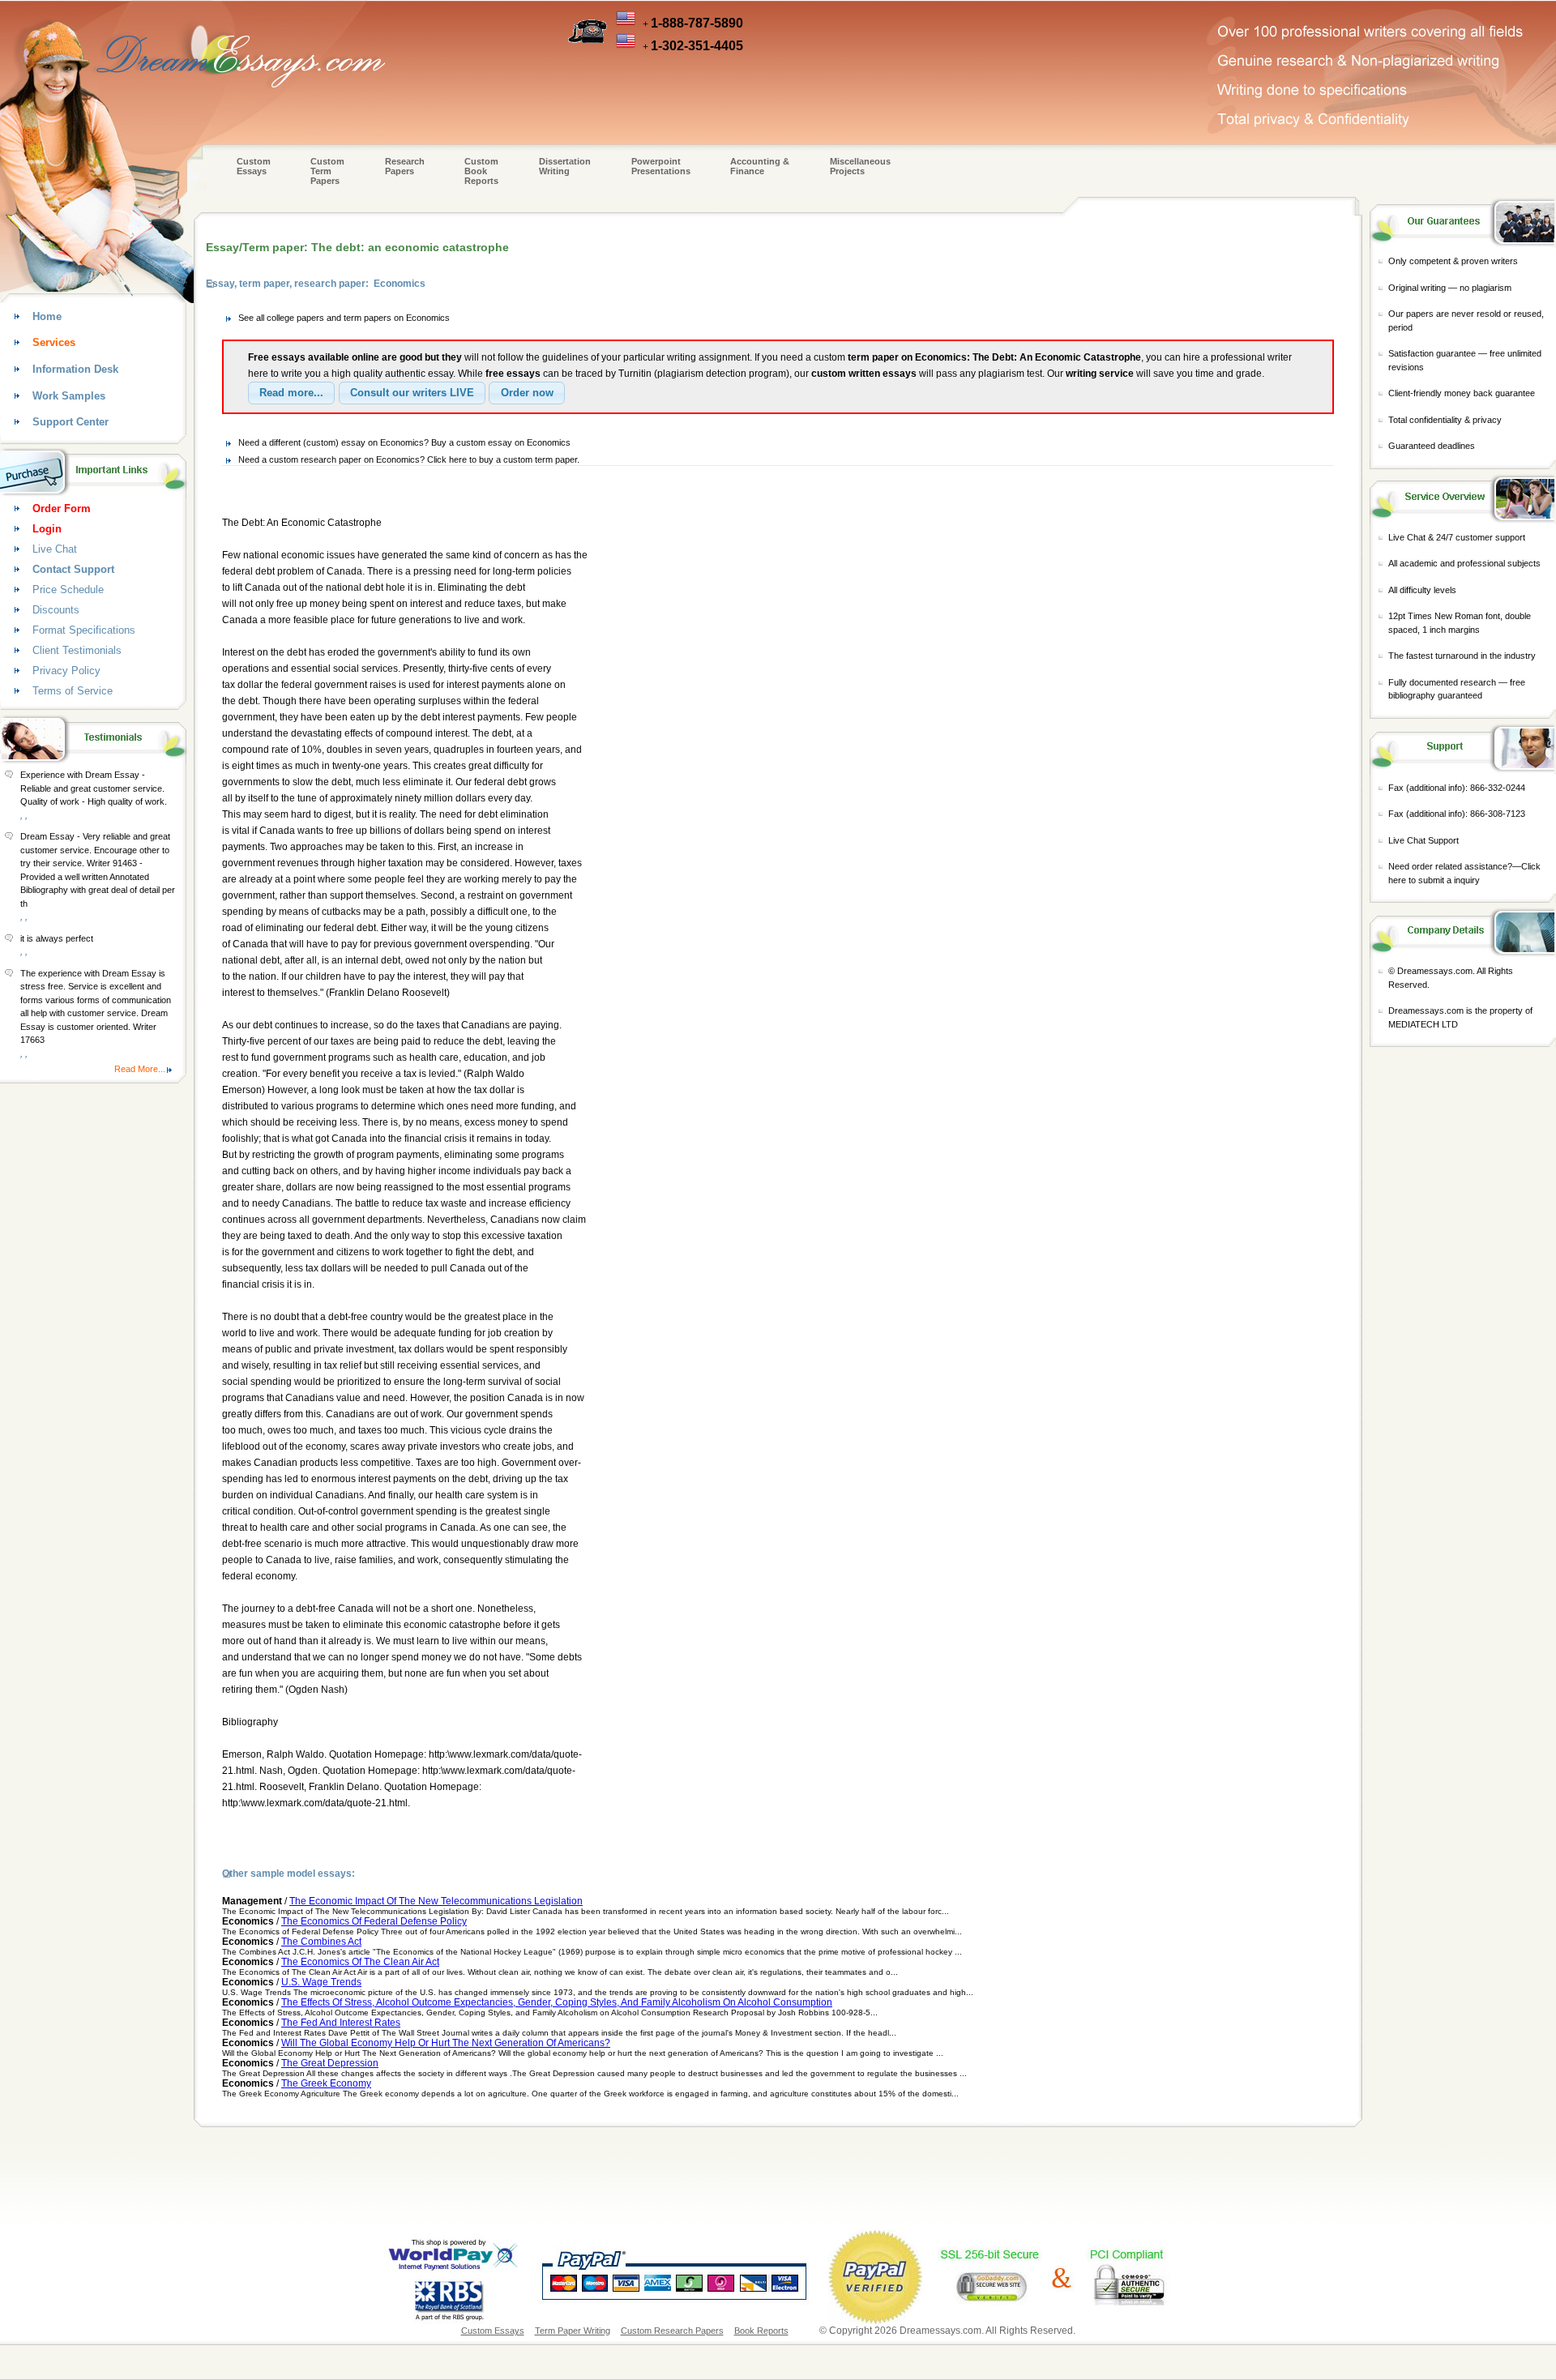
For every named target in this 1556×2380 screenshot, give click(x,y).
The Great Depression (330, 2063)
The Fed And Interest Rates (341, 2023)
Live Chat (55, 549)
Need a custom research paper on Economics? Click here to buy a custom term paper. (409, 459)
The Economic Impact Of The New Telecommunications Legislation (436, 1901)
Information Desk (75, 369)
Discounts (56, 610)
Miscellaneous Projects (860, 166)
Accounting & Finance (760, 166)
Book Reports (761, 2331)
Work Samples (69, 396)
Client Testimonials (77, 650)
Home (47, 316)
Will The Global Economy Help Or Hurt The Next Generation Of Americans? (446, 2043)
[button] (291, 393)
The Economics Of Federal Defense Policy (374, 1921)
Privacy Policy (66, 671)
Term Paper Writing (573, 2331)
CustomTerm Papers (327, 171)
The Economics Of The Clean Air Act (360, 1962)
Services (54, 342)
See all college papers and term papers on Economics (344, 318)
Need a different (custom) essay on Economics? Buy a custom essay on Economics (404, 442)
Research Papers (405, 166)
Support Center (71, 422)
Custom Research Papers (672, 2331)
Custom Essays (254, 166)
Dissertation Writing (565, 166)
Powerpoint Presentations (661, 166)
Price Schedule (68, 590)
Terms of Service (73, 691)
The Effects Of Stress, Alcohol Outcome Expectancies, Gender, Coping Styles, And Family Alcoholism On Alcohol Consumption (557, 2002)
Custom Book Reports (481, 171)
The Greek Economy (326, 2083)
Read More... (140, 1069)
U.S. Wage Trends (321, 1982)
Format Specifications (84, 630)
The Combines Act (321, 1942)
